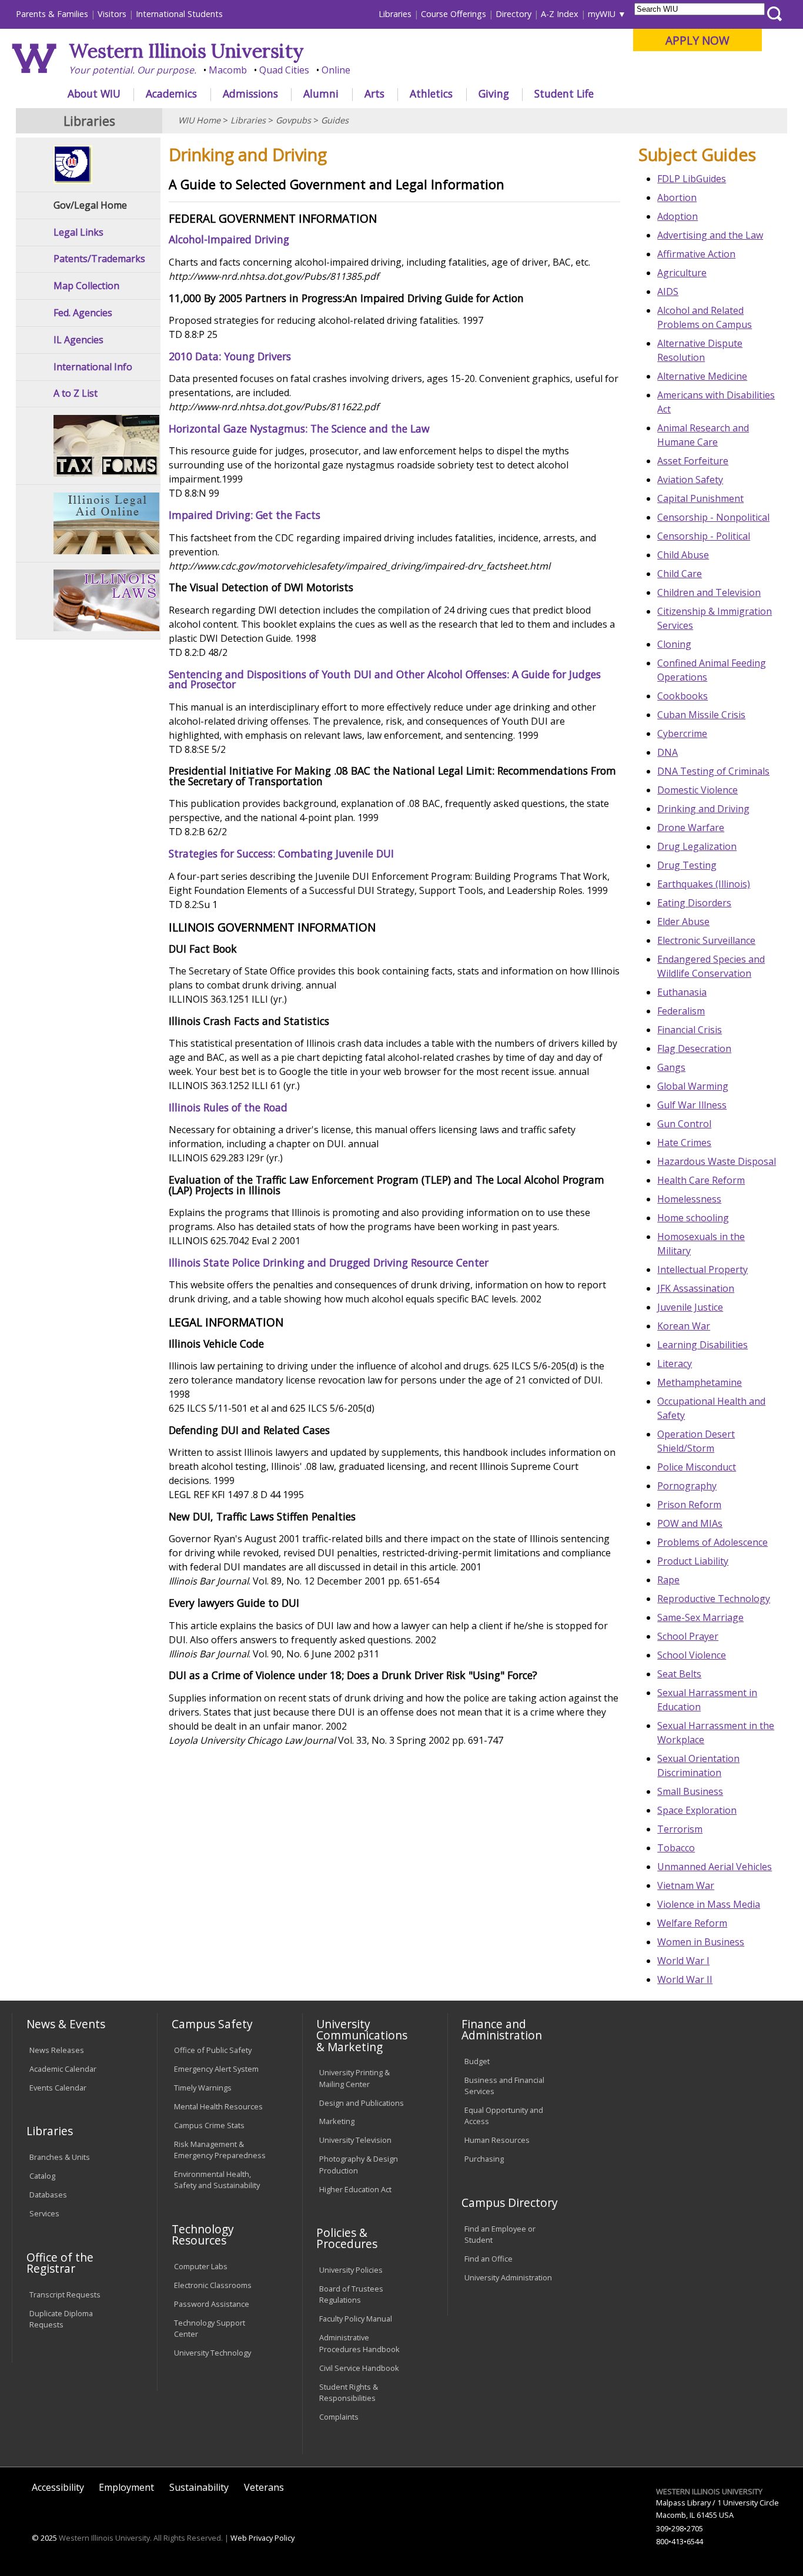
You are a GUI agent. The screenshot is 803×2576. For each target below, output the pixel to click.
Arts (374, 93)
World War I (683, 1961)
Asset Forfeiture (693, 461)
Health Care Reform (701, 1180)
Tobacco (676, 1848)
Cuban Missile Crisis (701, 715)
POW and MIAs (690, 1523)
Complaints (339, 2417)
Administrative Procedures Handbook (359, 2343)
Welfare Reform (692, 1923)
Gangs (671, 1067)
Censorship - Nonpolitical (713, 517)
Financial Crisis (690, 1030)
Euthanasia (682, 992)
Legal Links (78, 232)
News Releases (57, 2050)
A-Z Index (560, 14)
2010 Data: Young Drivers (230, 356)
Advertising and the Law (710, 235)
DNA (668, 752)
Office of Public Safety (213, 2050)
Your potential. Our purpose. (133, 70)
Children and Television (709, 592)
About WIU (94, 93)
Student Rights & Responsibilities (349, 2392)
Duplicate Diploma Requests (61, 2319)
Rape (668, 1580)
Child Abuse (683, 555)
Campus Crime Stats (209, 2125)
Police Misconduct (697, 1467)
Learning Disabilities (702, 1345)
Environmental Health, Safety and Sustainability (217, 2180)
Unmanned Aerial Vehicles (715, 1867)
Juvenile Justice (690, 1307)
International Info (93, 367)
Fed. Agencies (83, 313)
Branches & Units (60, 2157)
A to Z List (76, 393)
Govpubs (293, 120)
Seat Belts (679, 1674)
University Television (355, 2140)
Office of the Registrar (60, 2263)
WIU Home (199, 120)
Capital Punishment (700, 498)
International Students (179, 14)
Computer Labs (201, 2266)
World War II (685, 1979)
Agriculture (682, 273)
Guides (335, 120)
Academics (171, 93)
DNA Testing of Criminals (713, 771)
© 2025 (44, 2538)
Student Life (564, 93)
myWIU (602, 14)
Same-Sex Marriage (700, 1617)
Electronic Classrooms (213, 2285)
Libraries (395, 14)
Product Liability (693, 1561)
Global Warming (693, 1086)
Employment (126, 2487)
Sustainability (199, 2487)
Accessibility (58, 2487)
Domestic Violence (697, 790)
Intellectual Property (702, 1269)
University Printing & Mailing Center (354, 2078)
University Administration (508, 2277)
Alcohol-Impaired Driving (229, 239)
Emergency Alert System (216, 2069)
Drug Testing (687, 865)
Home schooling (693, 1218)
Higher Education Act (355, 2189)
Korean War (684, 1326)
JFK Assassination (696, 1288)
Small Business (690, 1791)
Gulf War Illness (692, 1105)
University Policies (351, 2270)
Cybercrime (682, 733)
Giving (494, 93)
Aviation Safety (690, 480)
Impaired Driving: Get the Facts (245, 515)
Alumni (321, 93)
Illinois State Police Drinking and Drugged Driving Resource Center (329, 1262)
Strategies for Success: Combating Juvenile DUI (281, 853)
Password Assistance (212, 2304)
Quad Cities (284, 70)
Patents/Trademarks (99, 259)
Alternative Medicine (702, 376)
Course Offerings (454, 14)
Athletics (431, 93)
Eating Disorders (694, 903)
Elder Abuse (683, 922)
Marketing (337, 2121)
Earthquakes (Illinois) (704, 884)
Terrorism (680, 1829)
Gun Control (684, 1124)
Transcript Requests (65, 2294)
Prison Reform (689, 1505)
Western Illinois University (186, 51)
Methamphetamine (700, 1382)
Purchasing (484, 2159)
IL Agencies (78, 340)
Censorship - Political (704, 536)
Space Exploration (697, 1810)
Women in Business (701, 1942)
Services (44, 2213)
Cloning (674, 644)
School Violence (692, 1655)
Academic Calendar (63, 2069)
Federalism (681, 1011)
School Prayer (688, 1636)
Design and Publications (362, 2103)
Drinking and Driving (703, 809)
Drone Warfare (691, 828)
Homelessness (689, 1199)
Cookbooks (682, 696)
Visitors (112, 14)
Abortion (677, 197)
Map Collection (86, 286)
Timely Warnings (203, 2088)
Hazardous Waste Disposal (717, 1161)
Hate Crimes (684, 1143)
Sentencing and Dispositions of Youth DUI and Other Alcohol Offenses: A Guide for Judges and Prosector (385, 679)
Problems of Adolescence (712, 1542)
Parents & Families (52, 14)
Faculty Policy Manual (356, 2319)
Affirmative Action (696, 254)
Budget (477, 2061)
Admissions (250, 93)
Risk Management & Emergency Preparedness (220, 2150)
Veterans (264, 2487)
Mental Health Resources (218, 2106)
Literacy (675, 1364)
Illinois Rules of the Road (228, 1107)
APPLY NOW (697, 40)
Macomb (228, 70)
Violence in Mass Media (709, 1904)
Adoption (677, 216)
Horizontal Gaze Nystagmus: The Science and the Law (299, 428)
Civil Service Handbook (359, 2368)
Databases (48, 2195)
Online (336, 70)
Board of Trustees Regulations (351, 2294)
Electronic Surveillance (706, 940)
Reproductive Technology (714, 1599)
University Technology (213, 2353)
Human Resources (497, 2140)
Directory (513, 14)
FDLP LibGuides (692, 179)
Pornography (687, 1486)
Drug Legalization (697, 846)
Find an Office (489, 2259)
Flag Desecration (694, 1049)
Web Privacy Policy (262, 2538)
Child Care (680, 574)
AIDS (668, 292)
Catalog (42, 2176)
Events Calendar (58, 2088)
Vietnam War (686, 1885)
